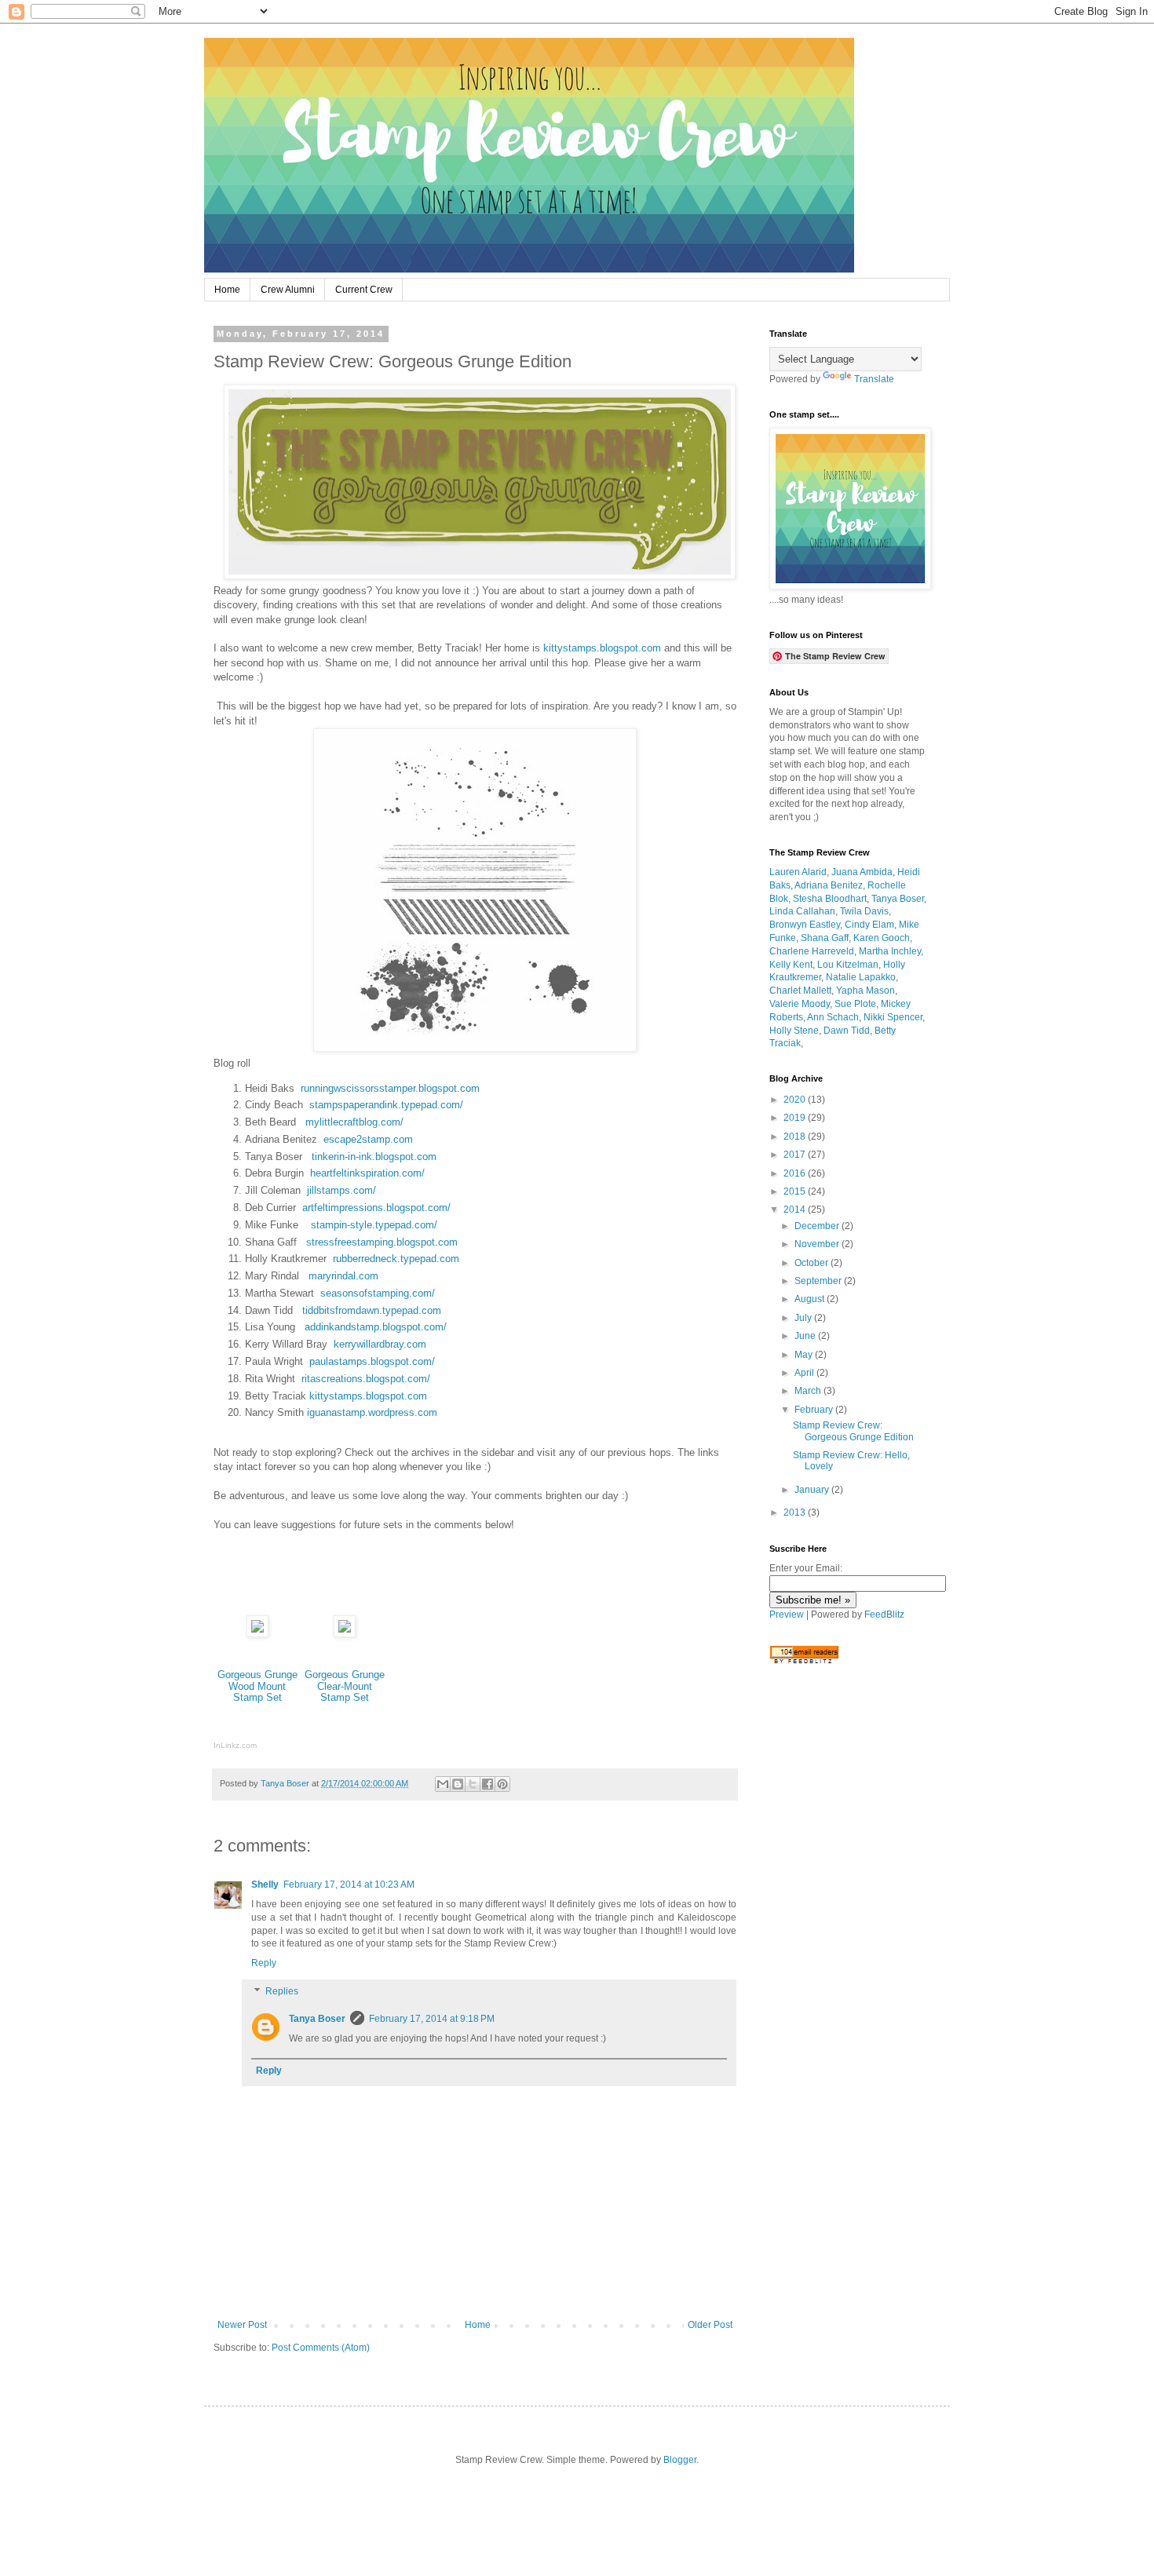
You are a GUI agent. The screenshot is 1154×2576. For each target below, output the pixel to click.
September (819, 1281)
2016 (796, 1173)
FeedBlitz (884, 1615)
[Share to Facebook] (488, 1784)
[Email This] (443, 1784)
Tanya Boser (317, 2019)
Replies (282, 1991)
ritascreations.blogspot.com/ (366, 1379)
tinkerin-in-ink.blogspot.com (374, 1157)
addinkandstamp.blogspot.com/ (376, 1327)
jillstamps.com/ (341, 1190)
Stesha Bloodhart (830, 899)
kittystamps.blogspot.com (602, 648)
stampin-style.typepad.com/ (374, 1225)
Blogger (680, 2460)
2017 (796, 1155)
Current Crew (364, 290)
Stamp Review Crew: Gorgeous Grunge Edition (853, 1431)
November (818, 1244)
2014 (796, 1210)
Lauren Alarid (798, 872)
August (811, 1299)
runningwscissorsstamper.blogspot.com (390, 1088)
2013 (796, 1512)
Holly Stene (794, 1031)
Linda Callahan (802, 911)
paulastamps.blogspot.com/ (371, 1361)
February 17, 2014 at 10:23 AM (349, 1885)
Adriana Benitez (829, 885)
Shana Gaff (825, 938)
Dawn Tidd (847, 1031)
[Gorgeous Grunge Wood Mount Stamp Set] (257, 1634)
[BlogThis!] (458, 1784)
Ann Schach (833, 1017)
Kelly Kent (791, 965)
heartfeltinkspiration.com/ (366, 1173)
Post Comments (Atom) (321, 2348)
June (806, 1336)
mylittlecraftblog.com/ (354, 1122)
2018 (796, 1137)
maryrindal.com (343, 1276)
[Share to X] (473, 1784)
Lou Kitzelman (848, 965)
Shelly (265, 1885)
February (815, 1410)
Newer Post (242, 2325)
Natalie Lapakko (861, 977)
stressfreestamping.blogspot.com (382, 1242)
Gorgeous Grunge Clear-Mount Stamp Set (345, 1686)
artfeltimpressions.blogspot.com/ (376, 1208)
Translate (874, 379)
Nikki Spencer (893, 1017)
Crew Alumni (288, 290)
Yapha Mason (865, 991)
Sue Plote (855, 1004)
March (809, 1391)
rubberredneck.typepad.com (396, 1259)
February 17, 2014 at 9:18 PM (432, 2019)
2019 (796, 1118)
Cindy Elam (869, 925)
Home (227, 290)
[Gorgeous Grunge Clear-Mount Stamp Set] (345, 1634)
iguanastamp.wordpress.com (372, 1412)
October (813, 1263)
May (805, 1355)
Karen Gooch (882, 938)
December (818, 1226)
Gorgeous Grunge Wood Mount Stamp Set (257, 1686)
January (813, 1490)
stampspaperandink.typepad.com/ (386, 1105)
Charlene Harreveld (812, 951)
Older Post (710, 2325)
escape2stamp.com (368, 1139)
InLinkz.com (235, 1745)
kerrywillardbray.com (377, 1344)
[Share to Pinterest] (502, 1784)
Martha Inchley (890, 951)
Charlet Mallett (800, 991)
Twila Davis (864, 911)
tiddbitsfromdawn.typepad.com (372, 1310)
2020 (796, 1100)
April (805, 1373)
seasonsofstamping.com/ (378, 1293)
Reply (264, 1963)
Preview (787, 1615)
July (804, 1318)
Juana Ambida (862, 872)
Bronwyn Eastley (805, 925)
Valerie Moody (800, 1004)
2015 (796, 1191)
